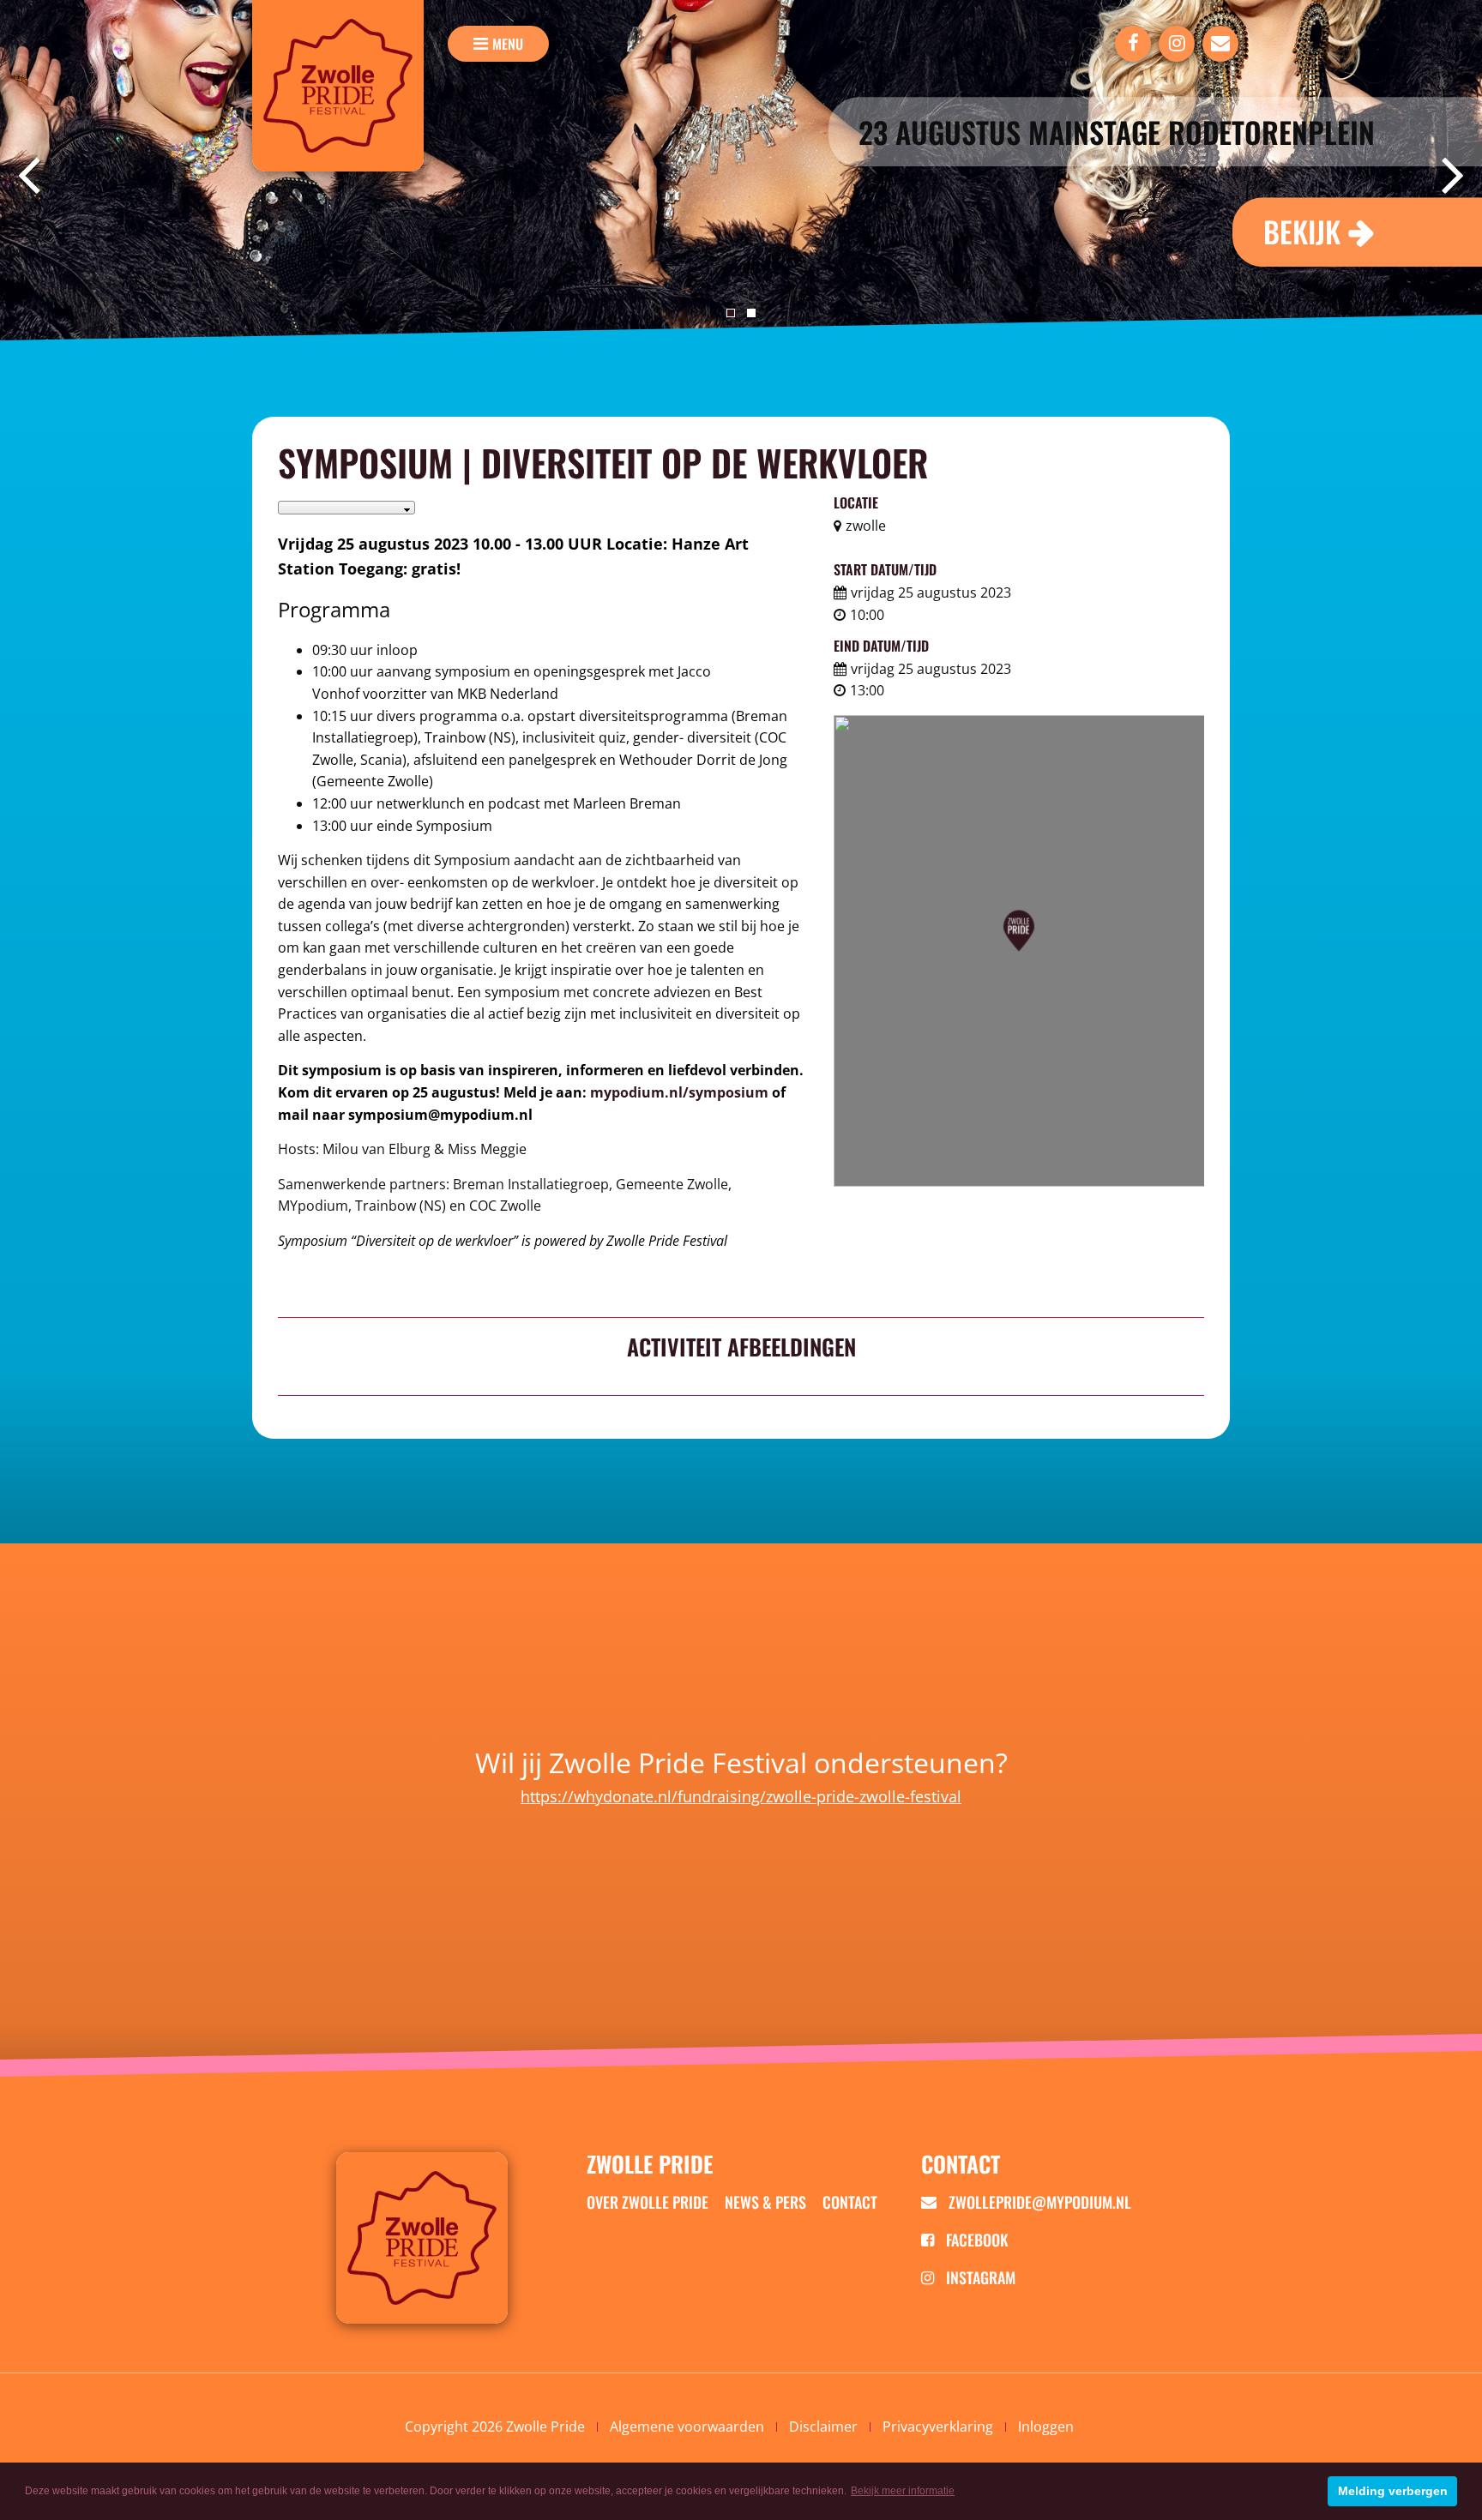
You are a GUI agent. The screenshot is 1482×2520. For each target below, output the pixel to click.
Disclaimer (823, 2427)
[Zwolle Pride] (338, 86)
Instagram (979, 2277)
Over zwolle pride (648, 2202)
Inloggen (1046, 2427)
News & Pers (765, 2202)
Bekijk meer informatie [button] (903, 2491)
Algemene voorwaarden (687, 2427)
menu (508, 44)
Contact (850, 2202)
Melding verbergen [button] (1393, 2491)
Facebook (976, 2240)
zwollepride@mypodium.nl (1038, 2202)
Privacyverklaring (938, 2427)
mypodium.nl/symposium (679, 1092)
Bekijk (1302, 231)
